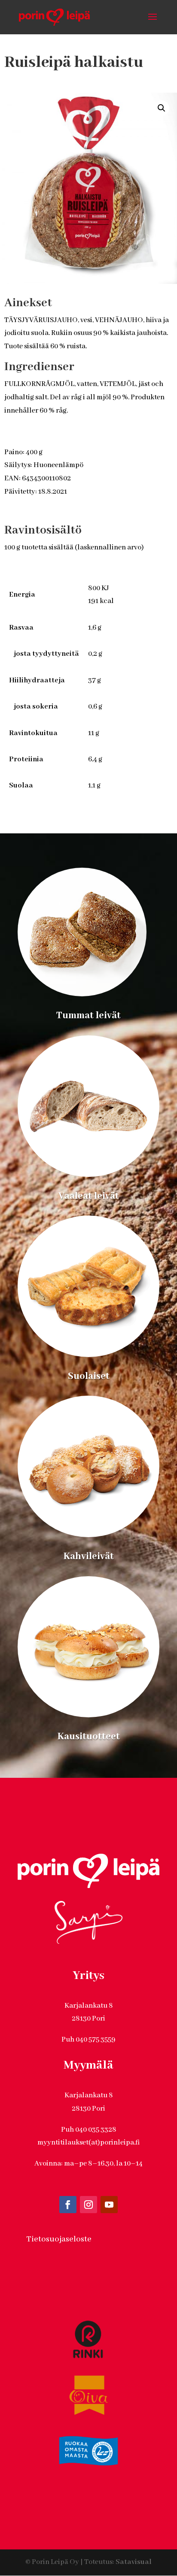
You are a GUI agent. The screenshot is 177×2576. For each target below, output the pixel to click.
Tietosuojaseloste (59, 2239)
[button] (162, 108)
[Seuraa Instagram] (88, 2205)
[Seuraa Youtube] (109, 2205)
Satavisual (134, 2562)
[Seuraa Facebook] (68, 2205)
